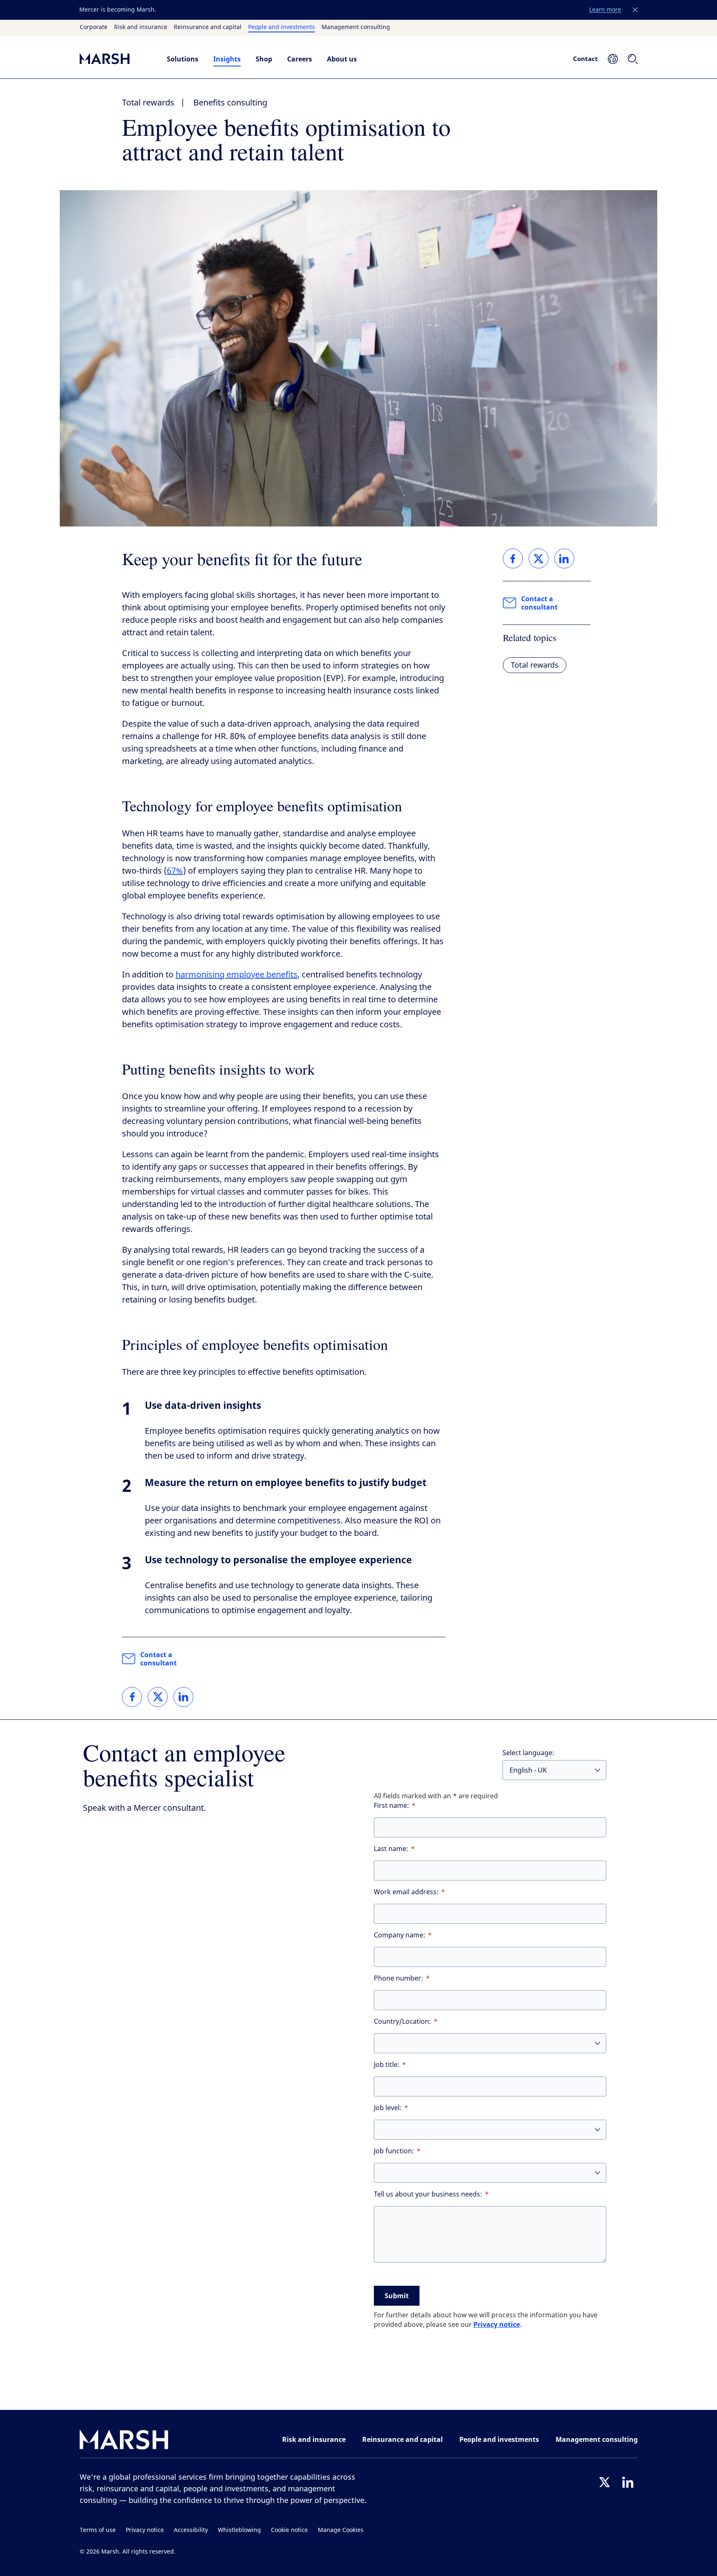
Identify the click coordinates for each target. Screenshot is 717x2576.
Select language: (528, 1753)
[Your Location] (613, 59)
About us (342, 59)
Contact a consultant (159, 1659)
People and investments (282, 27)
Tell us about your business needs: (428, 2194)
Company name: (400, 1935)
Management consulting (356, 27)
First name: (391, 1806)
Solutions (183, 59)
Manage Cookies (341, 2530)
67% (175, 871)
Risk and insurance (141, 27)
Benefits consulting (230, 103)
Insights (227, 59)
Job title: (387, 2065)
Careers (300, 59)
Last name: (391, 1849)
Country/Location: (402, 2021)
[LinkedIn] (628, 2482)
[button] (635, 10)
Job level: (388, 2108)
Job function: (394, 2151)
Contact (585, 59)
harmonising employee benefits (237, 975)
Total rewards (148, 103)
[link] (132, 1697)
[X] (605, 2482)
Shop (264, 59)
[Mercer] (115, 59)
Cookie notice (289, 2530)
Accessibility (191, 2530)
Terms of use (98, 2530)
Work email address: (406, 1892)
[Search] (633, 59)
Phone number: (399, 1978)
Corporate (94, 27)
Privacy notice (497, 2324)
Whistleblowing (239, 2530)
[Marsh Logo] (124, 2441)
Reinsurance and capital (208, 27)
